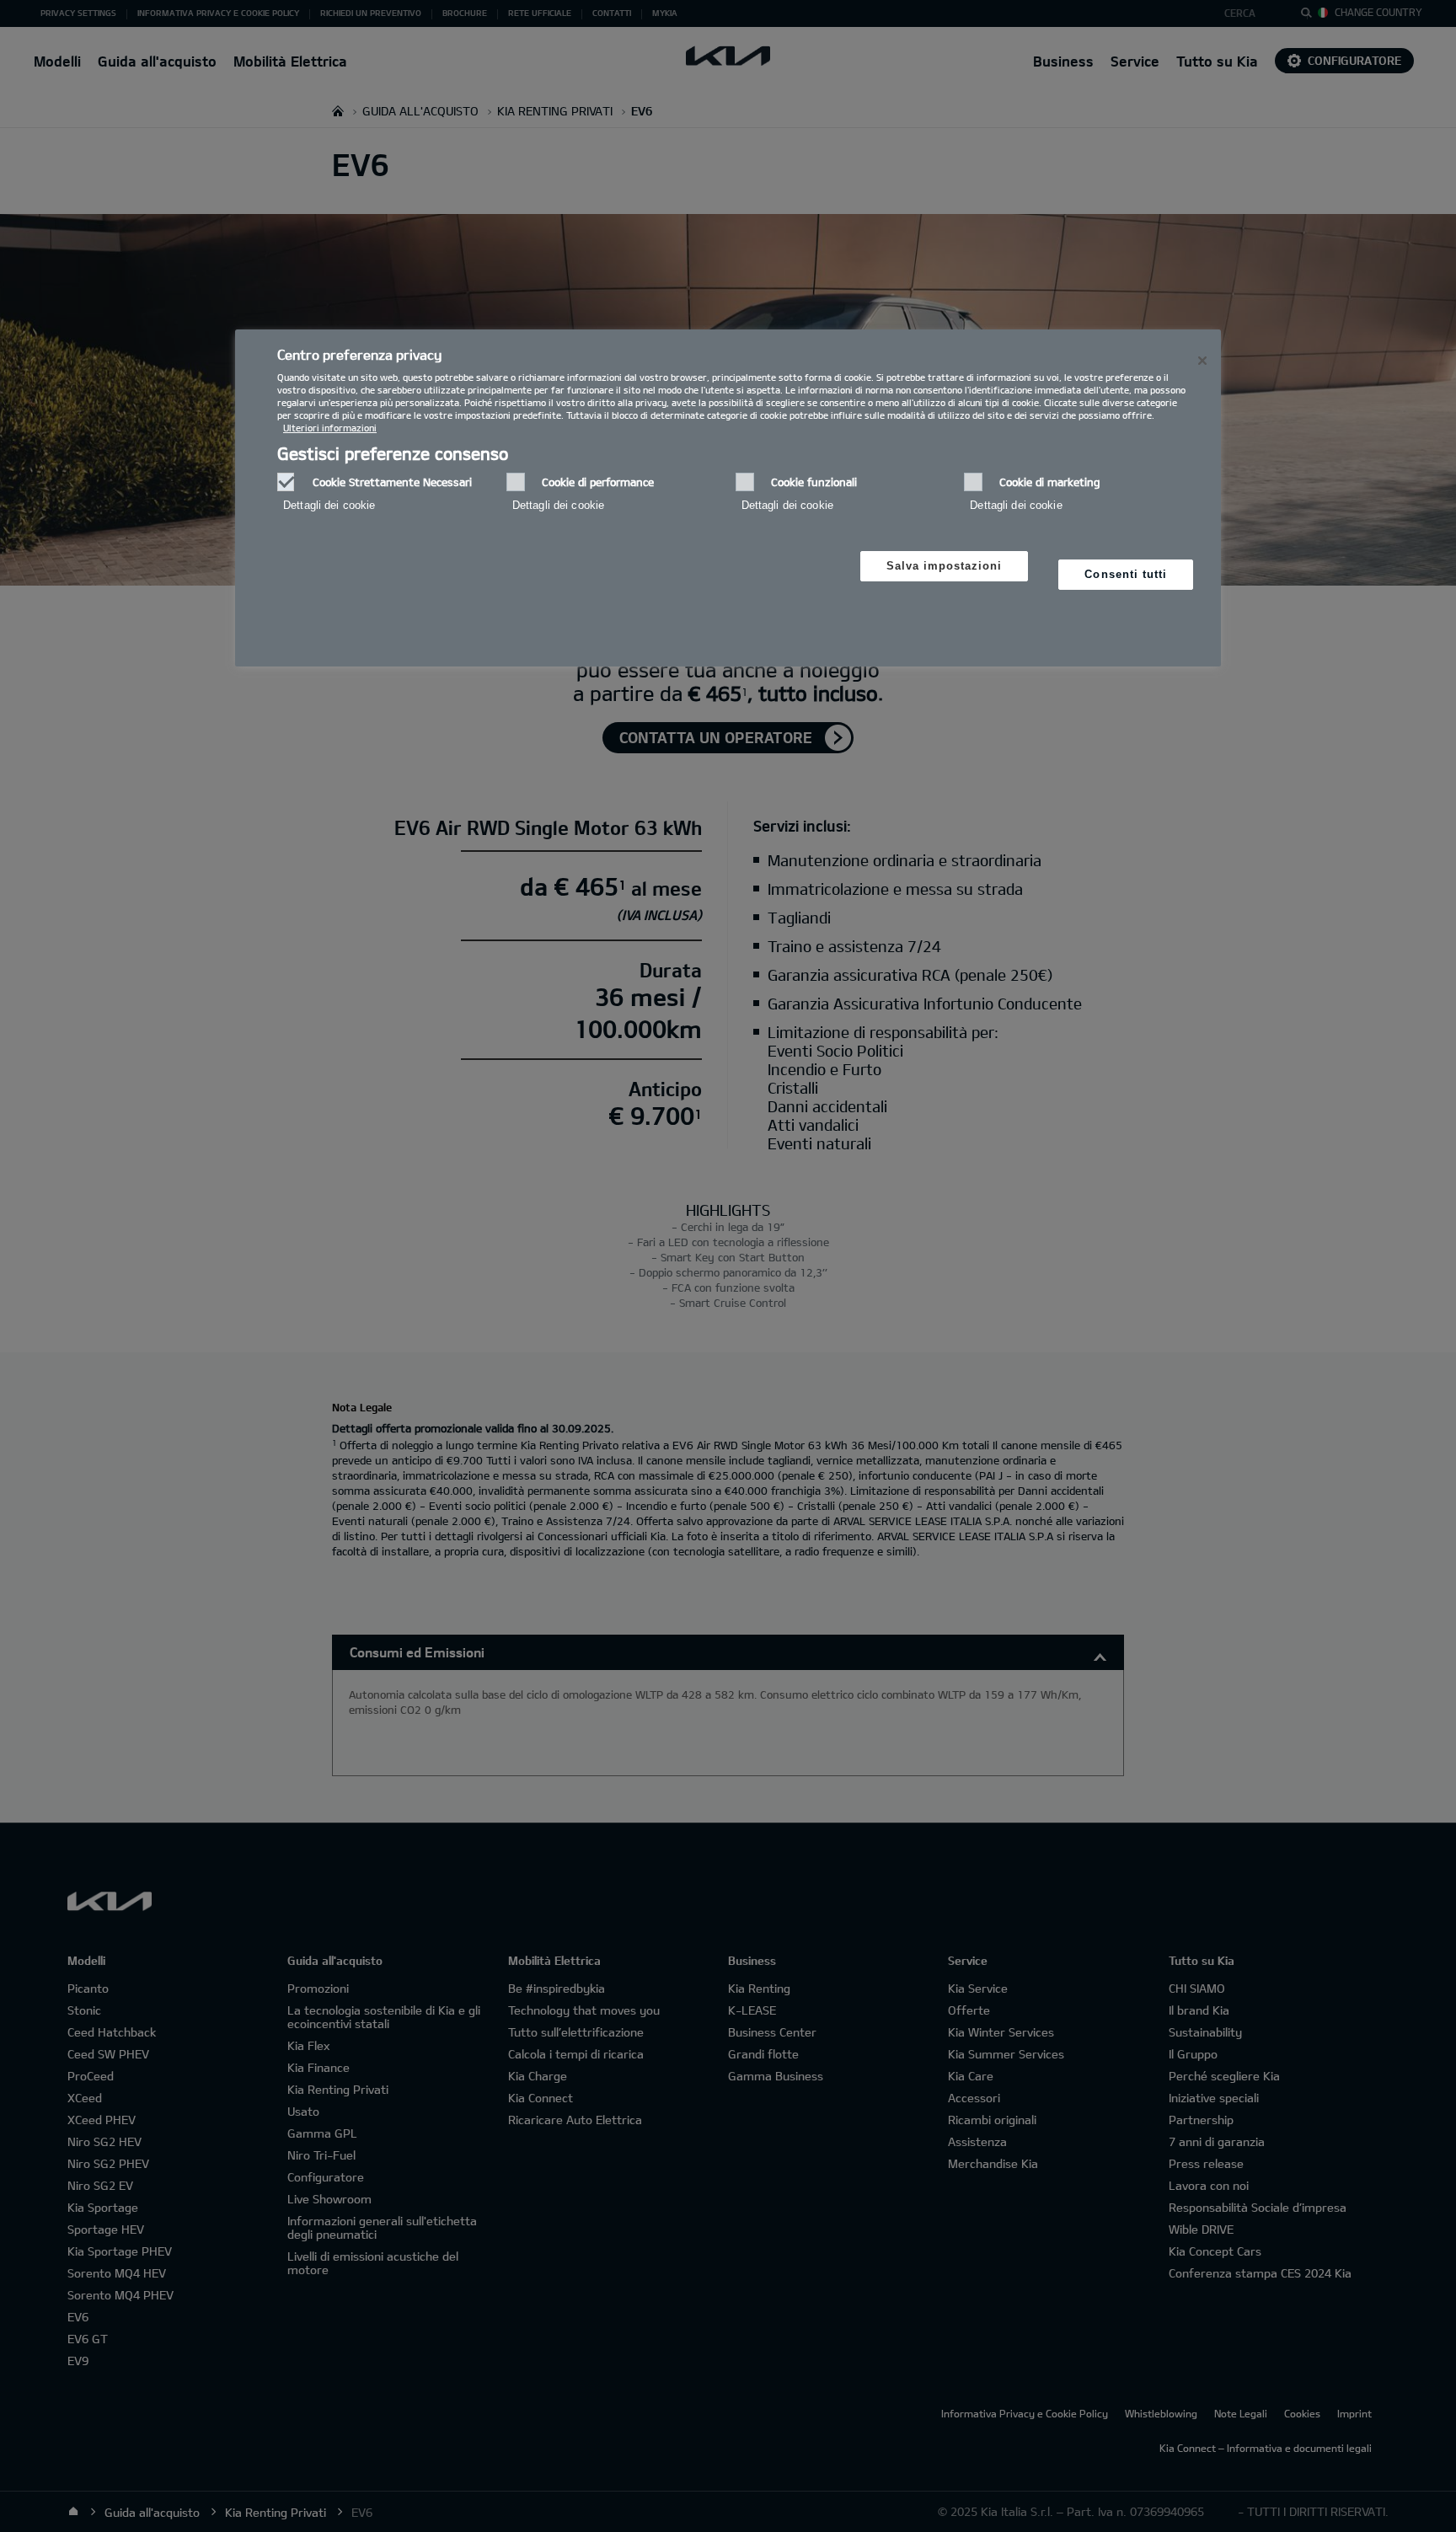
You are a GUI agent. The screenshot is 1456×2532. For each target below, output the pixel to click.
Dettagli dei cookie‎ (329, 505)
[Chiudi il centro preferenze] (1202, 361)
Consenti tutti (1126, 574)
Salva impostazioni (945, 566)
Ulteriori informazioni (330, 428)
